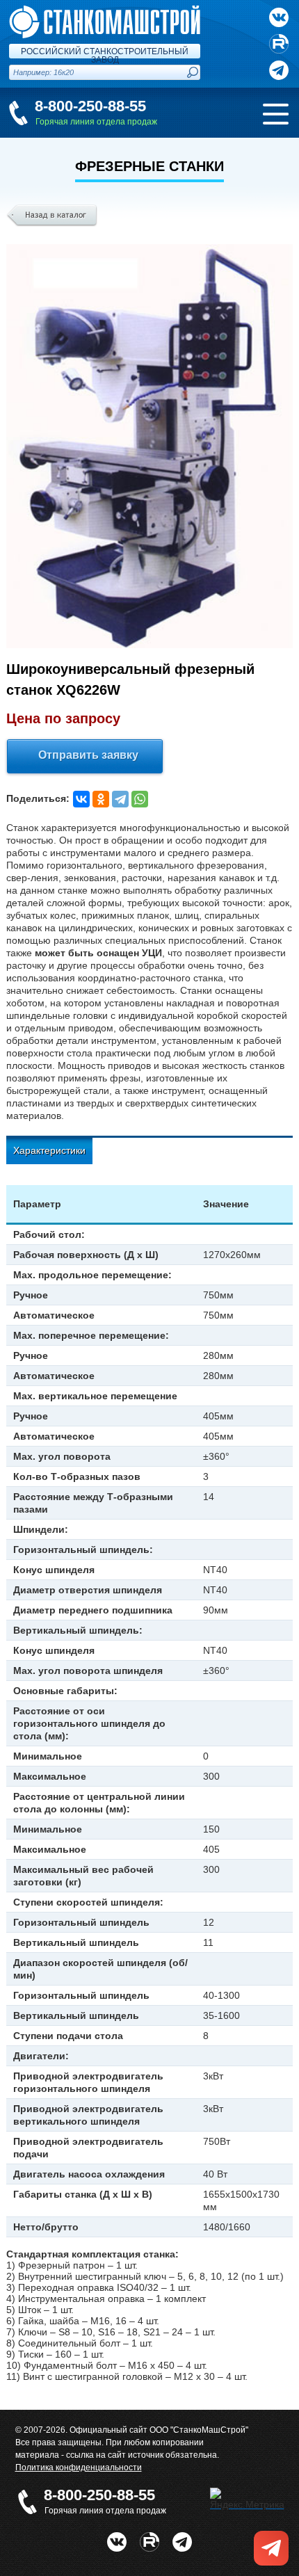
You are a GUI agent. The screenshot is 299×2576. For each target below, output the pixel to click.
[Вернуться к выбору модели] (52, 216)
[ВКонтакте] (81, 799)
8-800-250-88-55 (90, 106)
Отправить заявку (88, 755)
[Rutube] (279, 44)
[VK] (279, 17)
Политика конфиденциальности (79, 2468)
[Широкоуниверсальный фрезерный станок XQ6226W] (150, 446)
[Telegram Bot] (182, 2538)
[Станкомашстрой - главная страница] (105, 11)
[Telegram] (120, 799)
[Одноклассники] (101, 799)
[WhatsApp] (140, 799)
